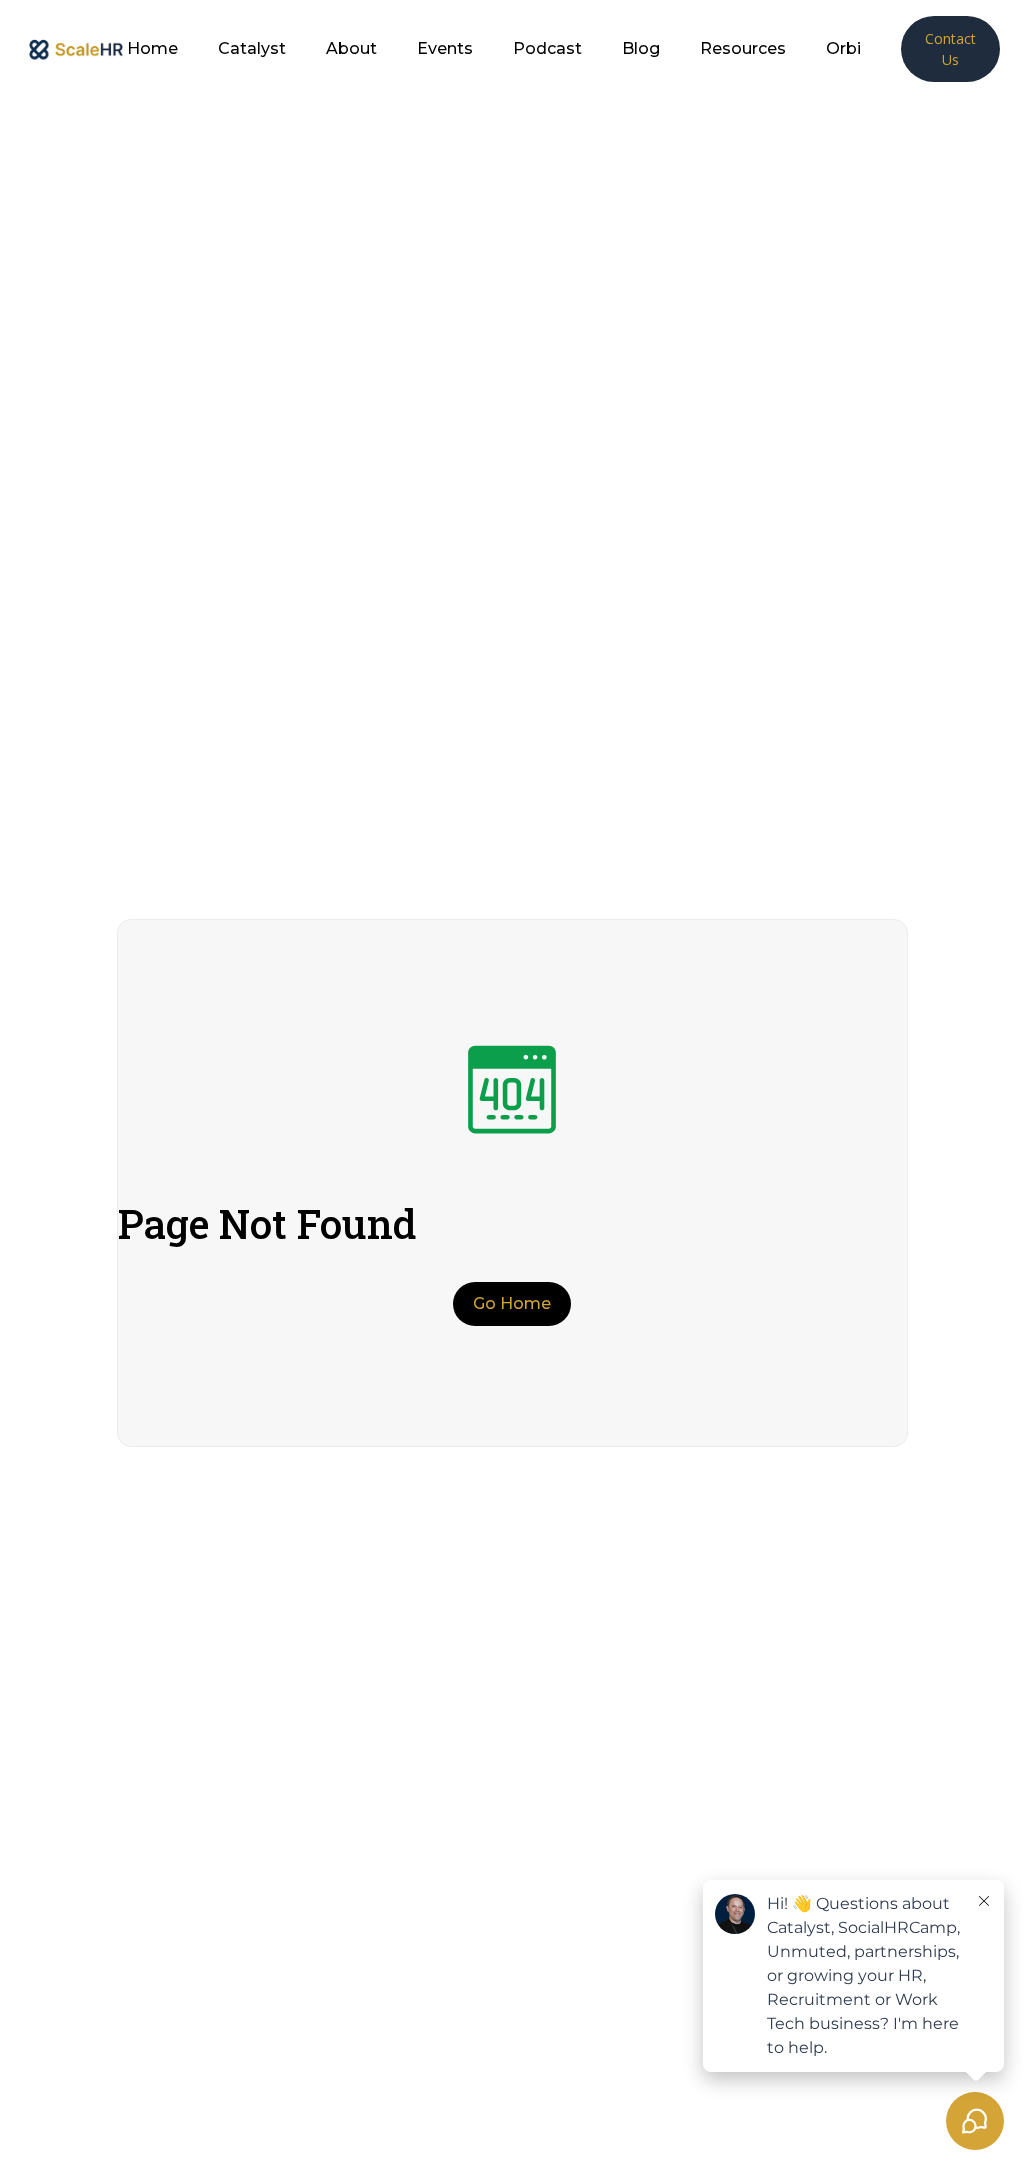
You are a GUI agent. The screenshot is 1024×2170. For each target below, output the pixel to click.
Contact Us (950, 49)
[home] (75, 48)
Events (445, 49)
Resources (743, 49)
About (351, 49)
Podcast (547, 49)
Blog (641, 49)
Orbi (843, 49)
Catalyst (252, 49)
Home (152, 49)
